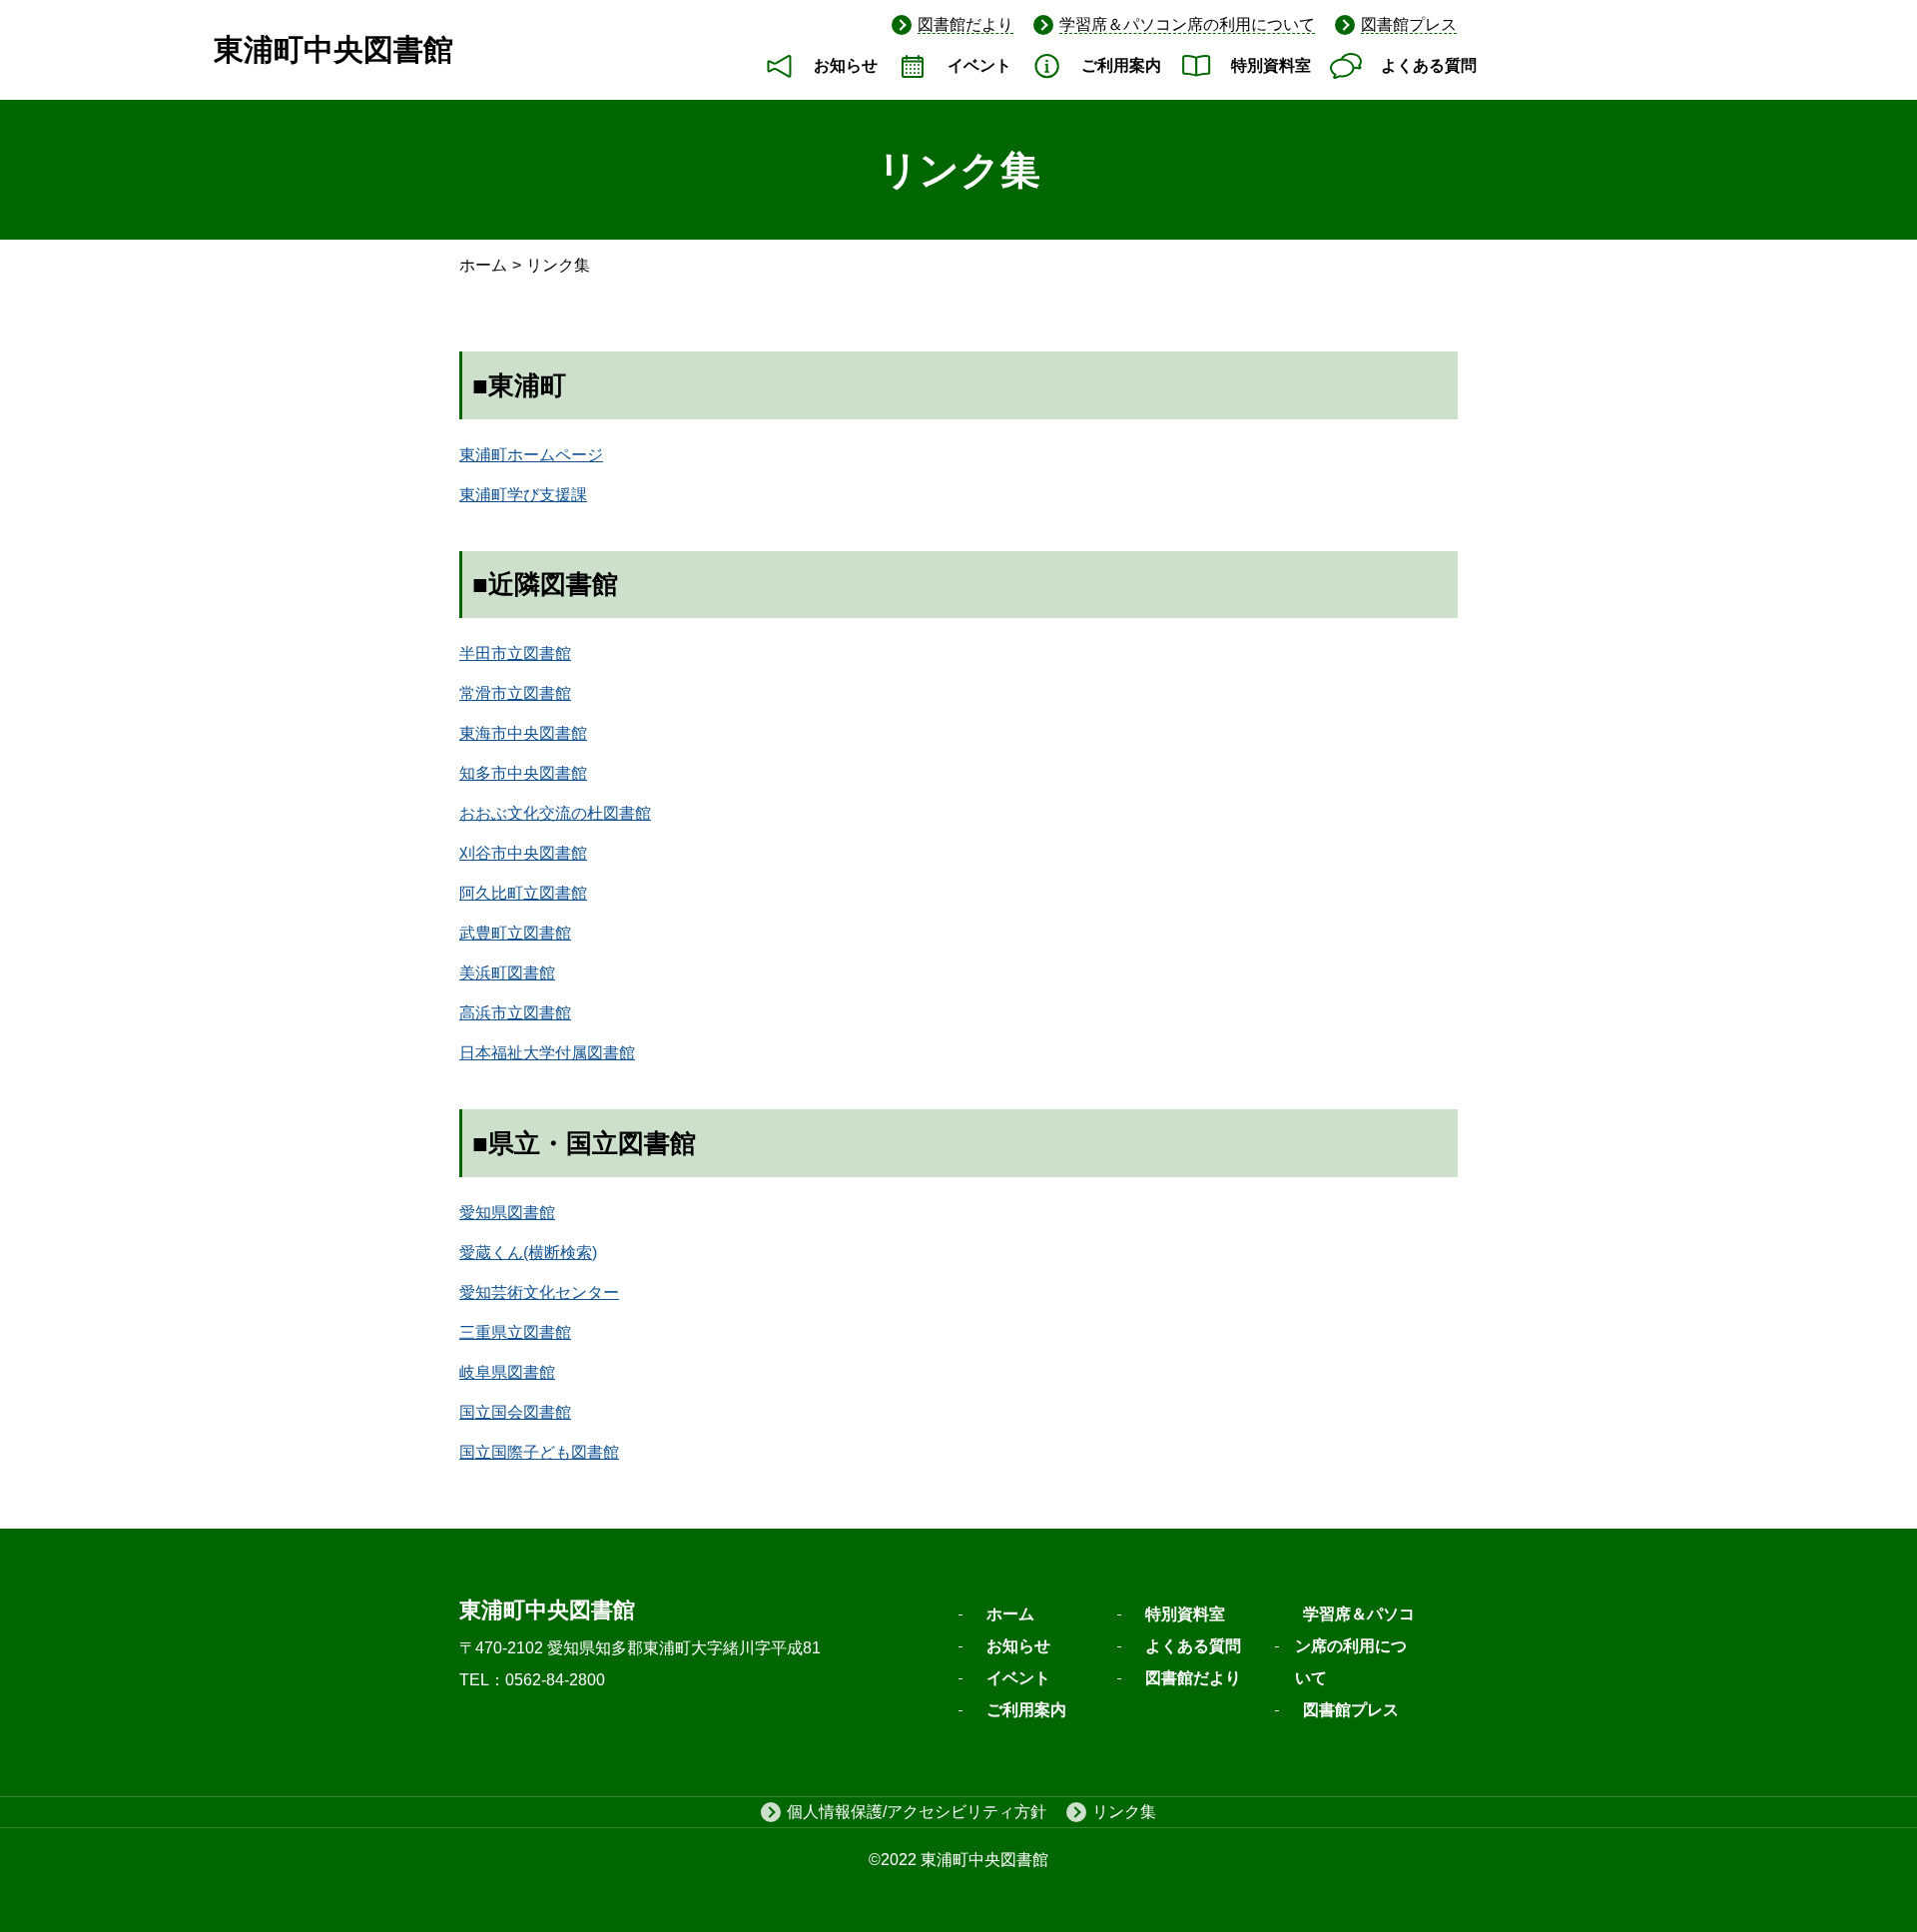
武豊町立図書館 (515, 933)
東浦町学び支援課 (523, 495)
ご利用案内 (1121, 65)
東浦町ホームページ (531, 455)
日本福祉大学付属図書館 (547, 1053)
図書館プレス (1409, 24)
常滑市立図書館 (515, 693)
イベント (979, 65)
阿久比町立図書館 (523, 893)
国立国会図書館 (515, 1412)
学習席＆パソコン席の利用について (1187, 24)
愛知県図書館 (507, 1213)
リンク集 (1124, 1812)
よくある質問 (1429, 65)
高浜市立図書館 (515, 1013)
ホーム (483, 265)
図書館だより (965, 24)
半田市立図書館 (515, 653)
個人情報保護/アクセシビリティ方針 (917, 1812)
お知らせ (846, 65)
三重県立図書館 (515, 1332)
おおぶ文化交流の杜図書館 (555, 813)
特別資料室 (1271, 65)
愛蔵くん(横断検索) (528, 1253)
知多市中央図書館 (523, 773)
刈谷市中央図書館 (523, 853)
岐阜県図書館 (507, 1372)
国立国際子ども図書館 (539, 1452)
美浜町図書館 (507, 973)
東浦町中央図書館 (333, 49)
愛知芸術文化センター (539, 1292)
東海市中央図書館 (523, 733)
